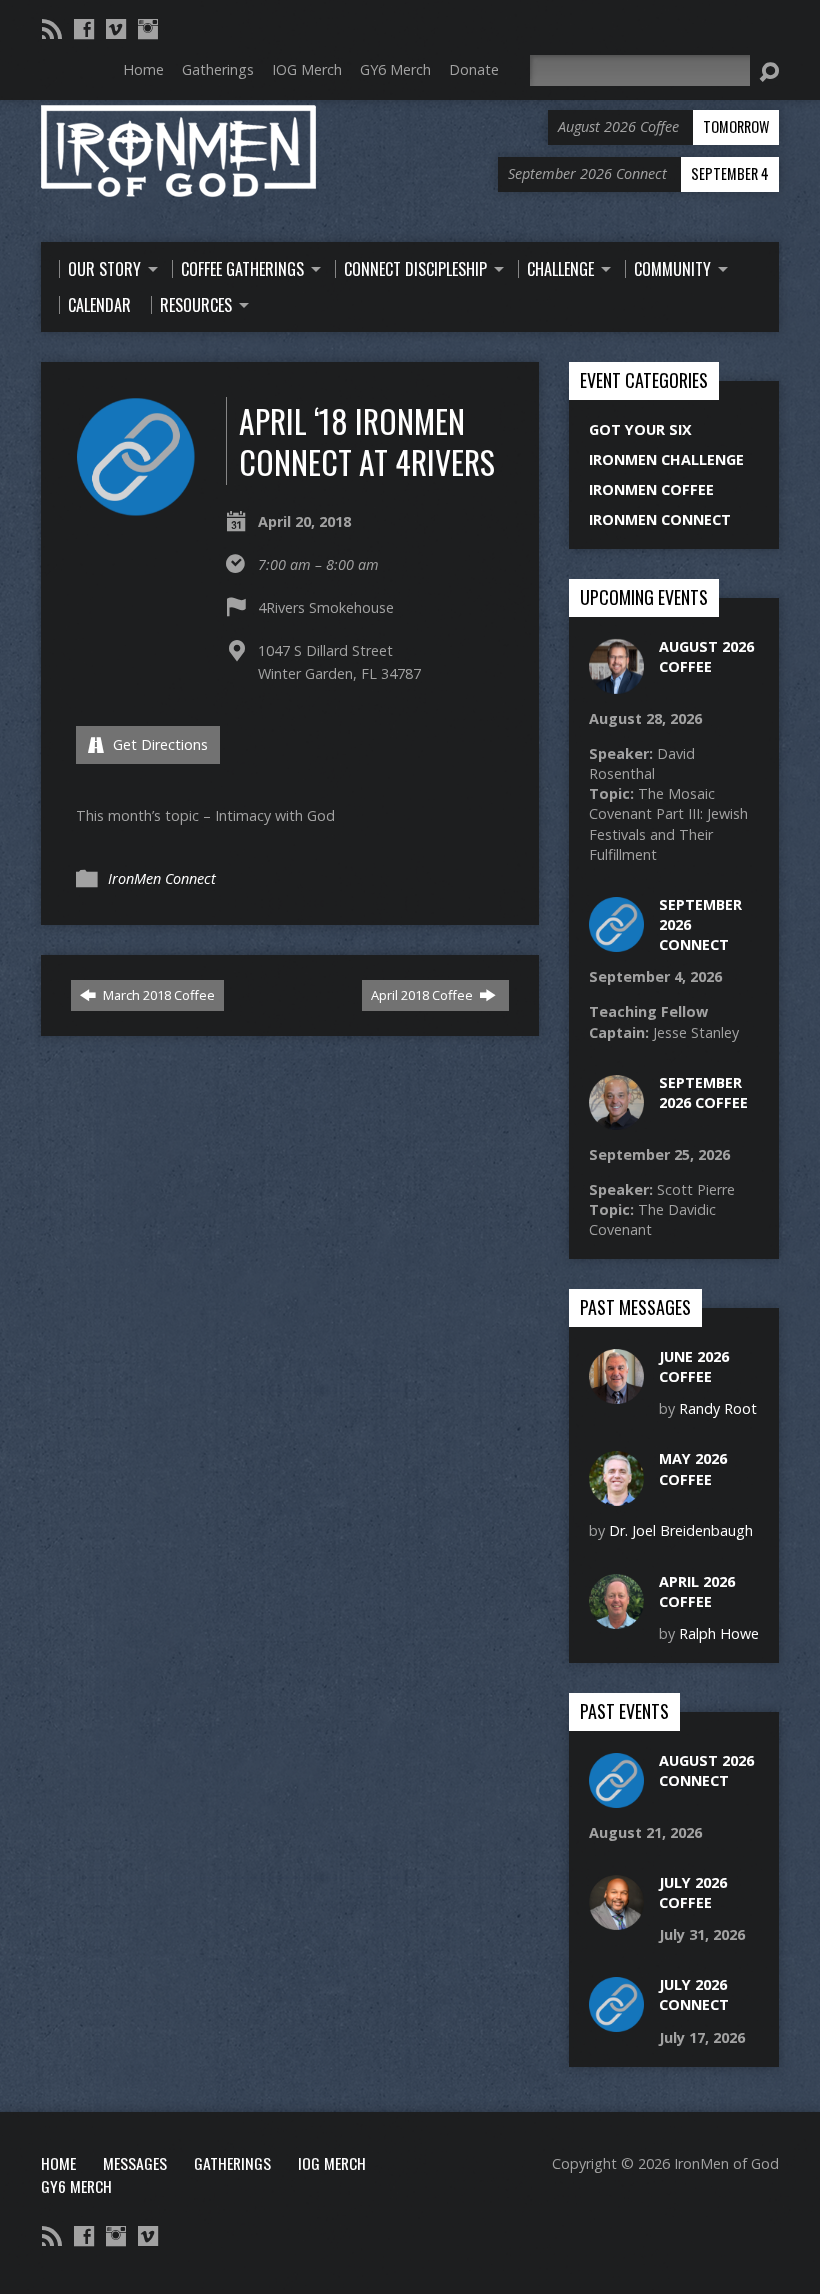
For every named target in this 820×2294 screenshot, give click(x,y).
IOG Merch (332, 2163)
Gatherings (232, 2163)
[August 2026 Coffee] (616, 683)
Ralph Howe (719, 1633)
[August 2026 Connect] (616, 1797)
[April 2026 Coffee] (616, 1617)
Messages (135, 2163)
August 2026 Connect (706, 1770)
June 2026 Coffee (694, 1366)
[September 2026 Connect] (616, 941)
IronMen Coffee (651, 489)
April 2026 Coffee (697, 1591)
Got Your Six (640, 429)
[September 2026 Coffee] (616, 1119)
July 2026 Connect (694, 1994)
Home (58, 2163)
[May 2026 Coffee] (616, 1495)
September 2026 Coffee (703, 1092)
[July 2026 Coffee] (616, 1919)
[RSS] (52, 29)
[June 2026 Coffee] (616, 1393)
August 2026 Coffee (706, 656)
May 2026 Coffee (693, 1468)
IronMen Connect (162, 878)
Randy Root (718, 1408)
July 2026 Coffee (693, 1892)
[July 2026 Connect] (616, 2021)
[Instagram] (148, 29)
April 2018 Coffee (423, 995)
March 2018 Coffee (157, 995)
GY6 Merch (76, 2186)
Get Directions (158, 744)
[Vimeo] (116, 29)
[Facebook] (84, 29)
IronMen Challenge (666, 459)
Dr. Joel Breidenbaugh (681, 1530)
